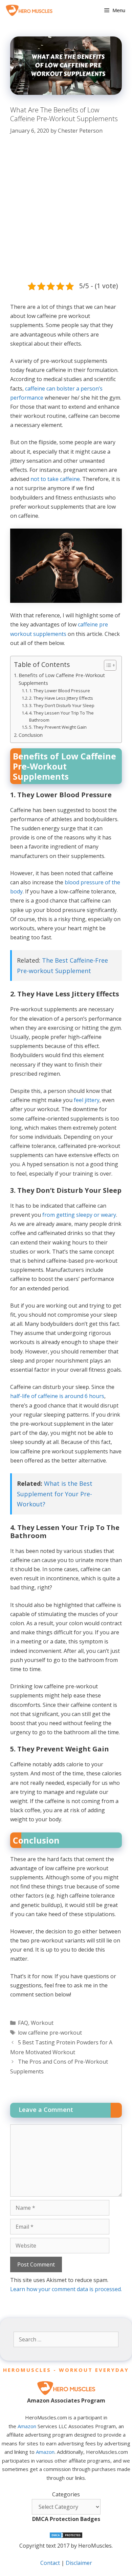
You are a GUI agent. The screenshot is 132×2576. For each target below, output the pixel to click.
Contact (50, 2563)
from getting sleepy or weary (79, 1215)
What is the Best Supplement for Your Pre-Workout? (55, 1494)
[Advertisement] (66, 212)
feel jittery (87, 1100)
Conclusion (31, 735)
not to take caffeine (55, 479)
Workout (42, 2023)
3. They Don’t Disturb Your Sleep (62, 705)
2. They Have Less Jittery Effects (61, 698)
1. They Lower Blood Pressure (60, 691)
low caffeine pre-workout (50, 2033)
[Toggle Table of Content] (107, 665)
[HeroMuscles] (31, 10)
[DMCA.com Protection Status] (66, 2537)
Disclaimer (79, 2563)
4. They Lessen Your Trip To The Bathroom (61, 716)
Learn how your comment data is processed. (66, 2289)
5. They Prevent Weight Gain (58, 727)
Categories (66, 2494)
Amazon (27, 2426)
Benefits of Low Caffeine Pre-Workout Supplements (62, 679)
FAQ (23, 2023)
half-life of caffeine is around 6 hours (57, 1396)
